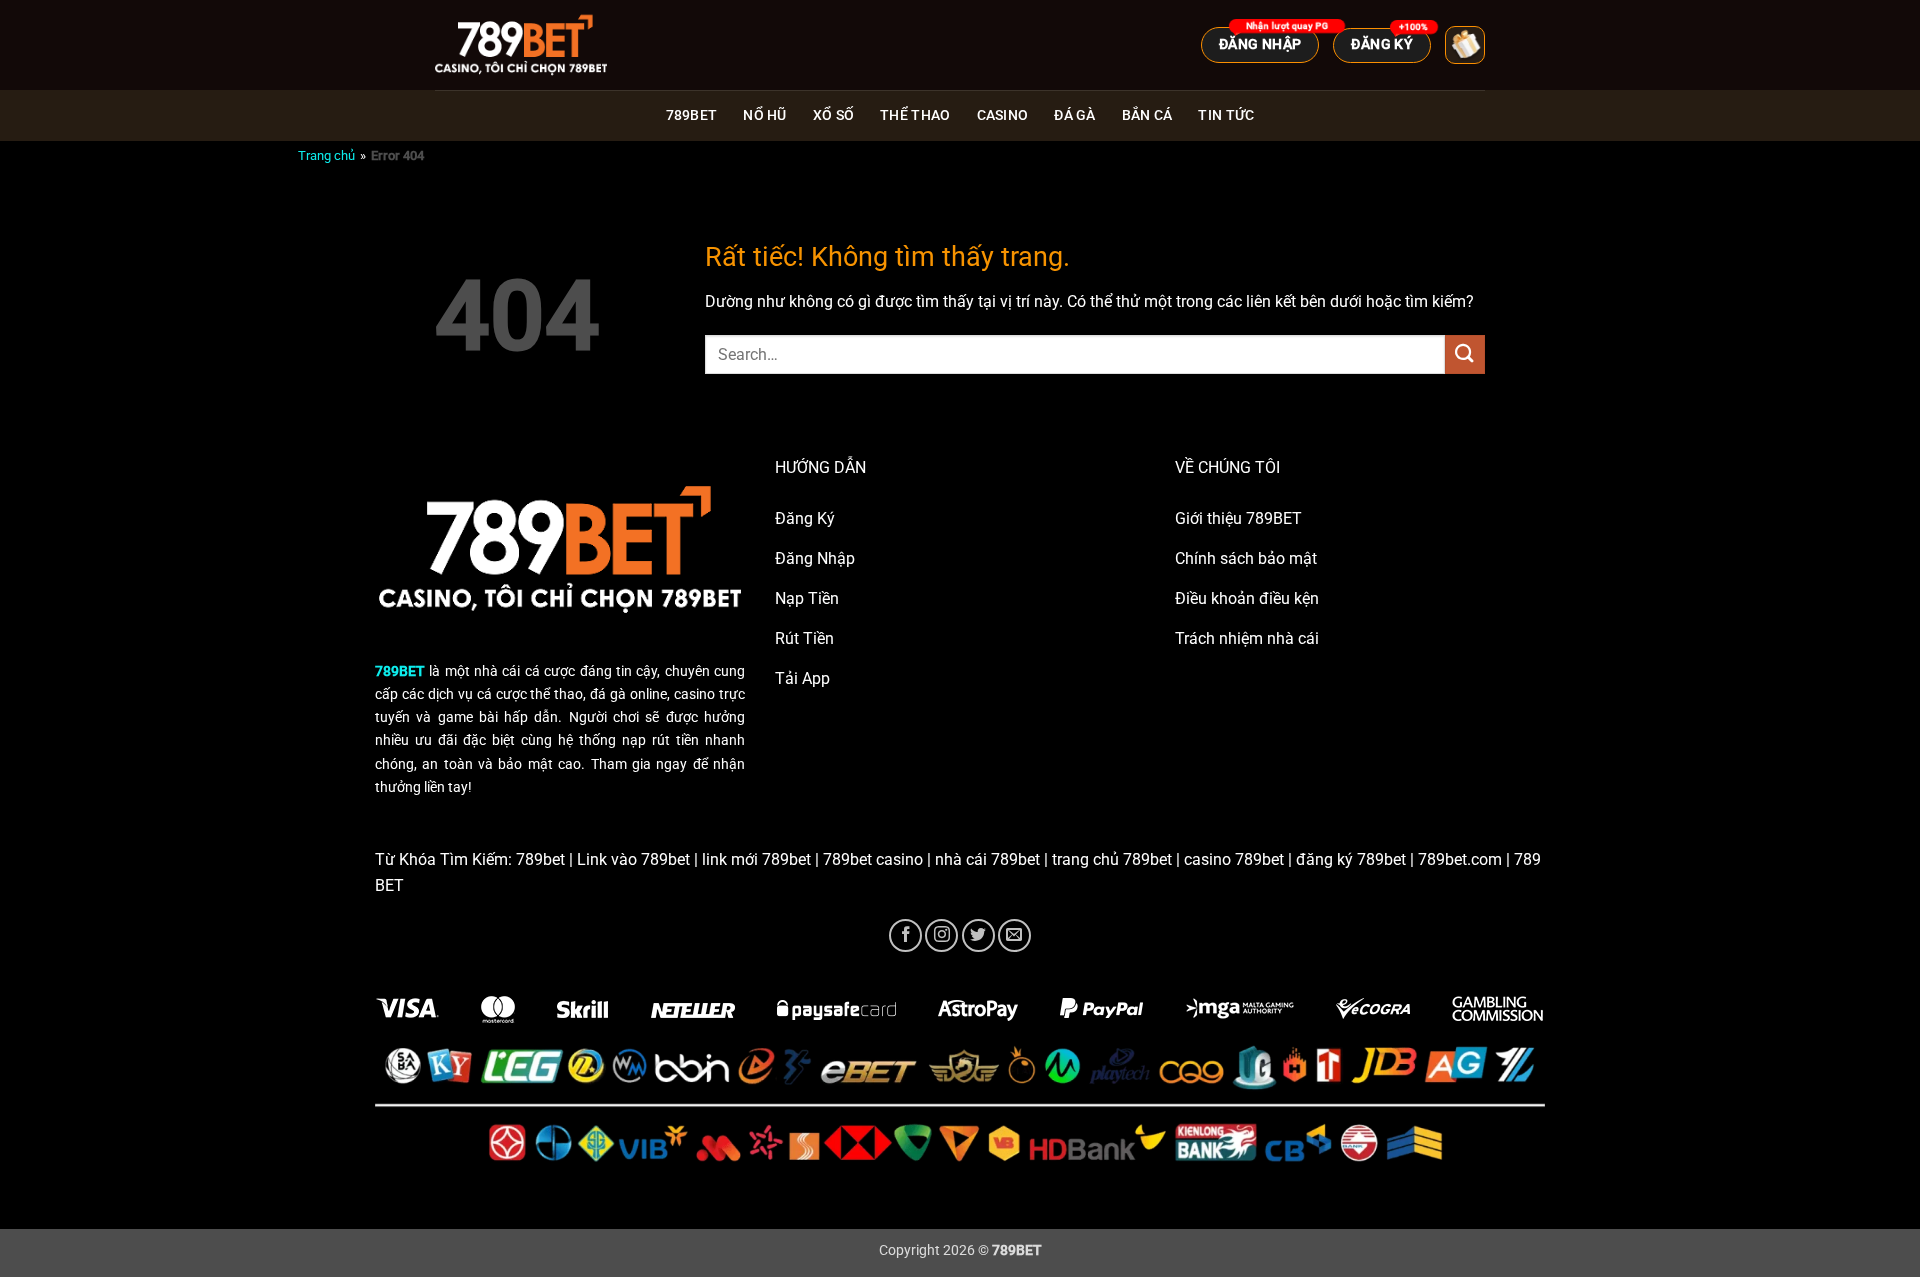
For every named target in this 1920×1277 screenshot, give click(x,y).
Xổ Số (833, 115)
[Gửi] (1465, 354)
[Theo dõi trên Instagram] (941, 935)
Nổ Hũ (764, 115)
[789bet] (535, 45)
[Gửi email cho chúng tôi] (1014, 935)
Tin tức (1226, 115)
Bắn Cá (1147, 115)
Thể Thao (915, 115)
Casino (1003, 115)
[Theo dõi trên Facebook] (905, 935)
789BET (692, 115)
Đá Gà (1074, 115)
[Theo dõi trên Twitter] (978, 935)
